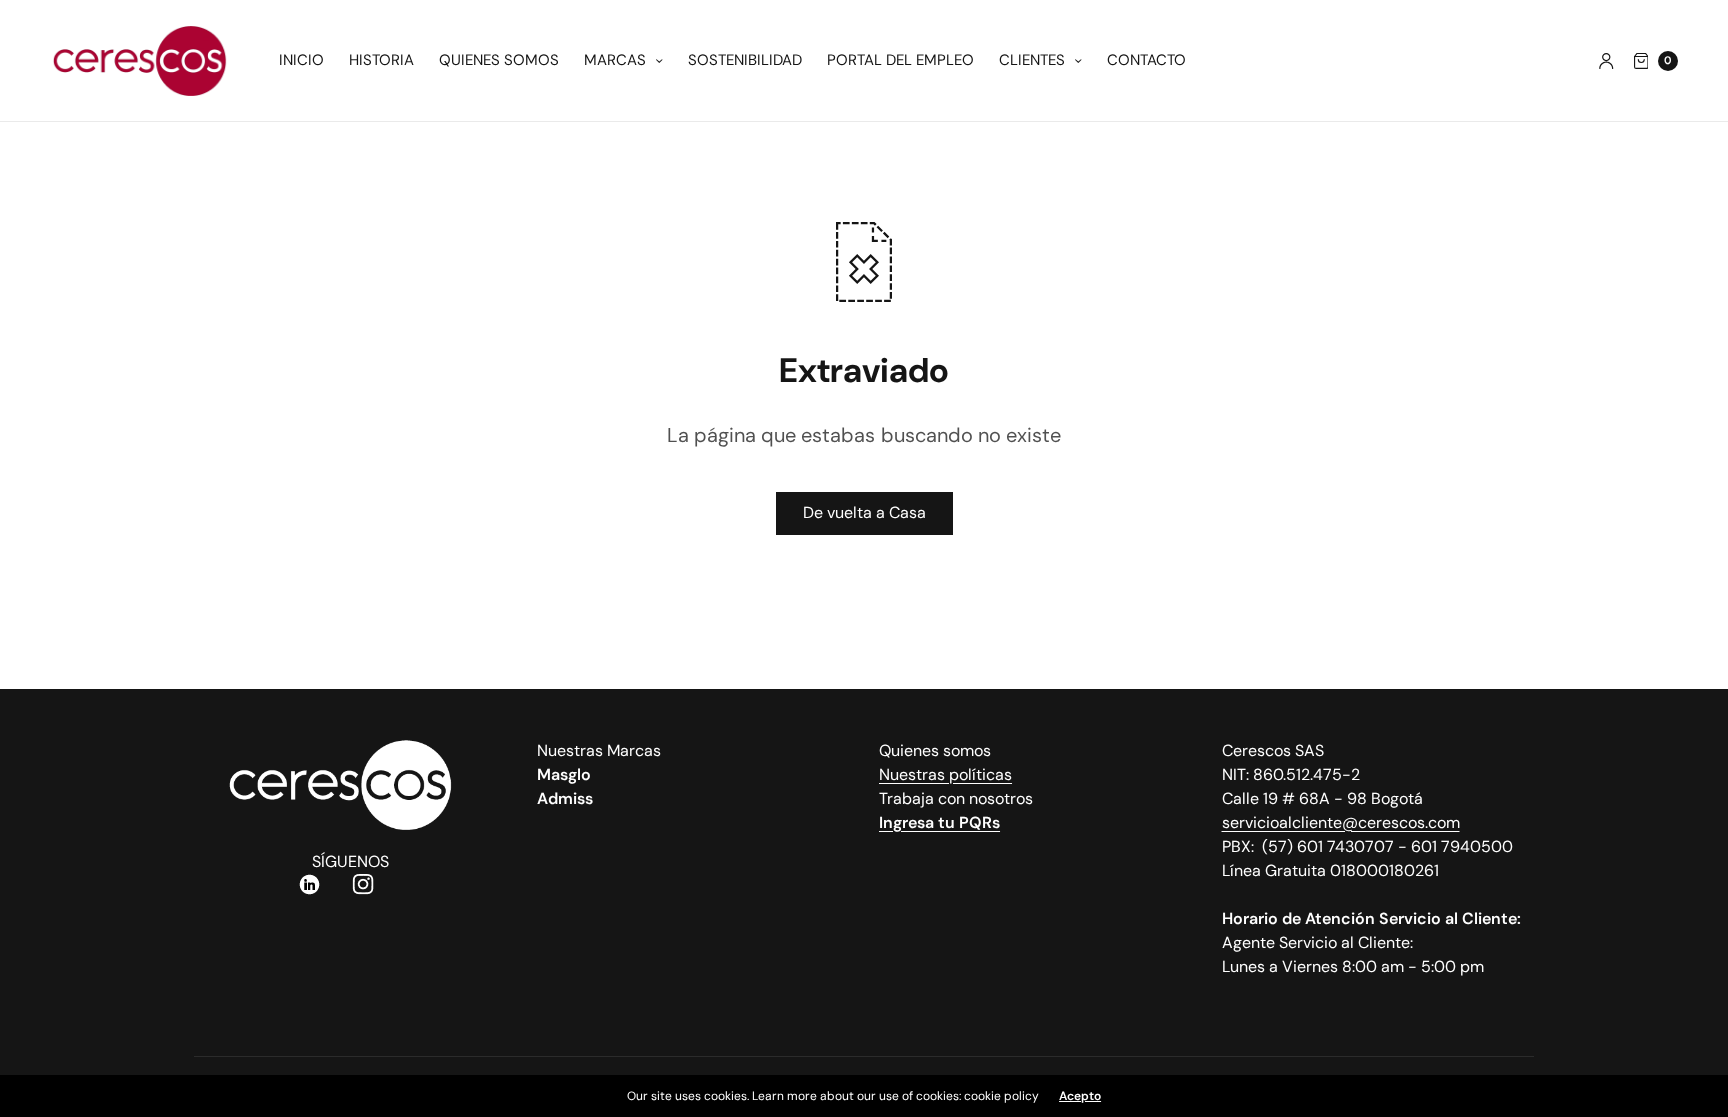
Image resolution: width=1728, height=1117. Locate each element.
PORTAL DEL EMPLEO (900, 60)
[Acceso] (1606, 61)
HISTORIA (381, 60)
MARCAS (615, 60)
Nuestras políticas (945, 774)
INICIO (301, 60)
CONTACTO (1146, 60)
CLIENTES (1032, 60)
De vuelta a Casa (864, 512)
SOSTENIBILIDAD (745, 60)
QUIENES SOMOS (499, 60)
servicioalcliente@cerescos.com (1341, 822)
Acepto (1080, 1096)
